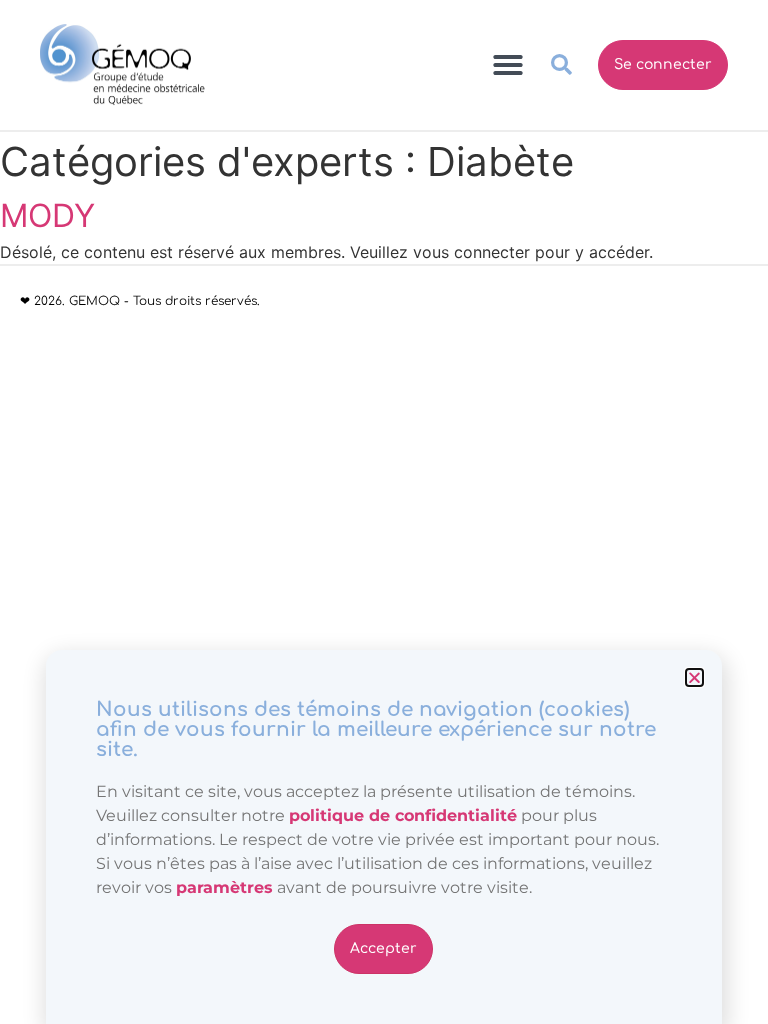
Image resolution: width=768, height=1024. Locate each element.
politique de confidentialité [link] (403, 815)
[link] (224, 887)
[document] (384, 512)
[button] (694, 677)
